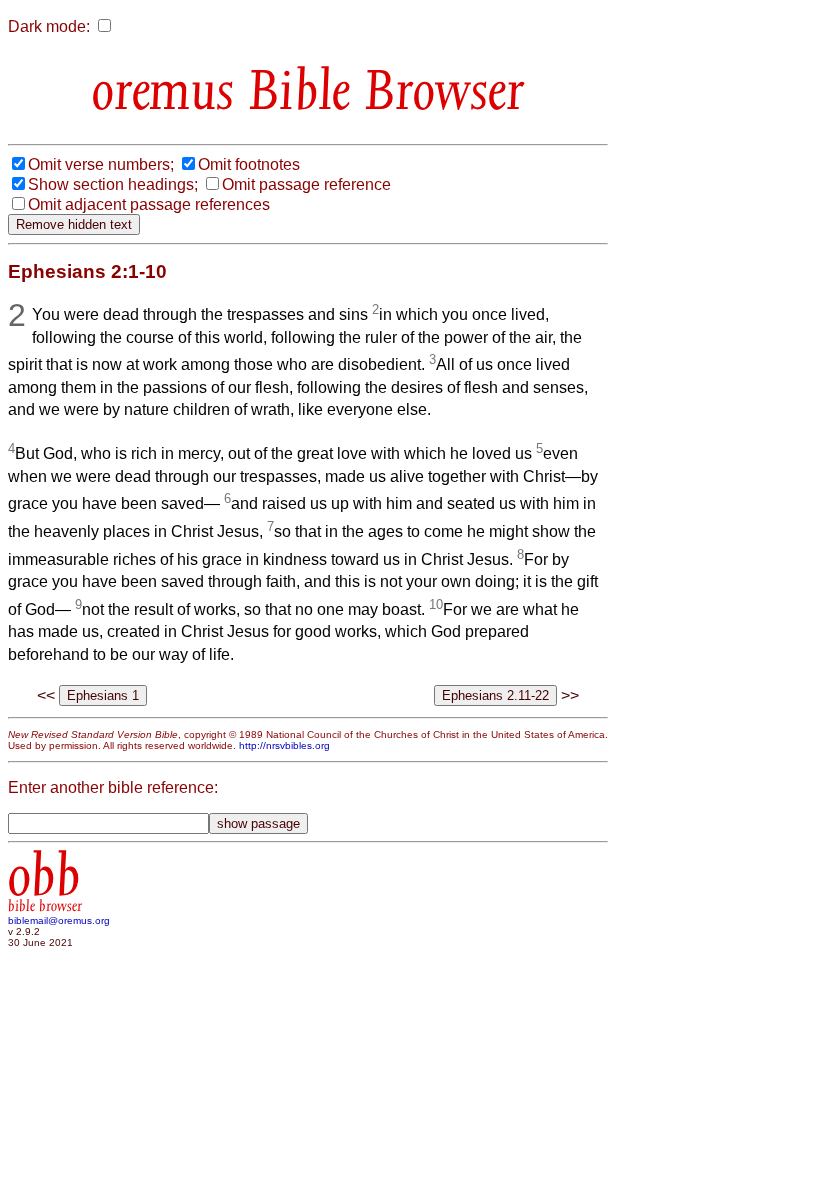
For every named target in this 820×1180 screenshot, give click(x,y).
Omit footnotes (249, 164)
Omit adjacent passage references (149, 204)
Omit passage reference (306, 184)
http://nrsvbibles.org (284, 745)
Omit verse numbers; (101, 164)
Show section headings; (113, 184)
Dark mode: (49, 26)
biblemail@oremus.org (59, 920)
